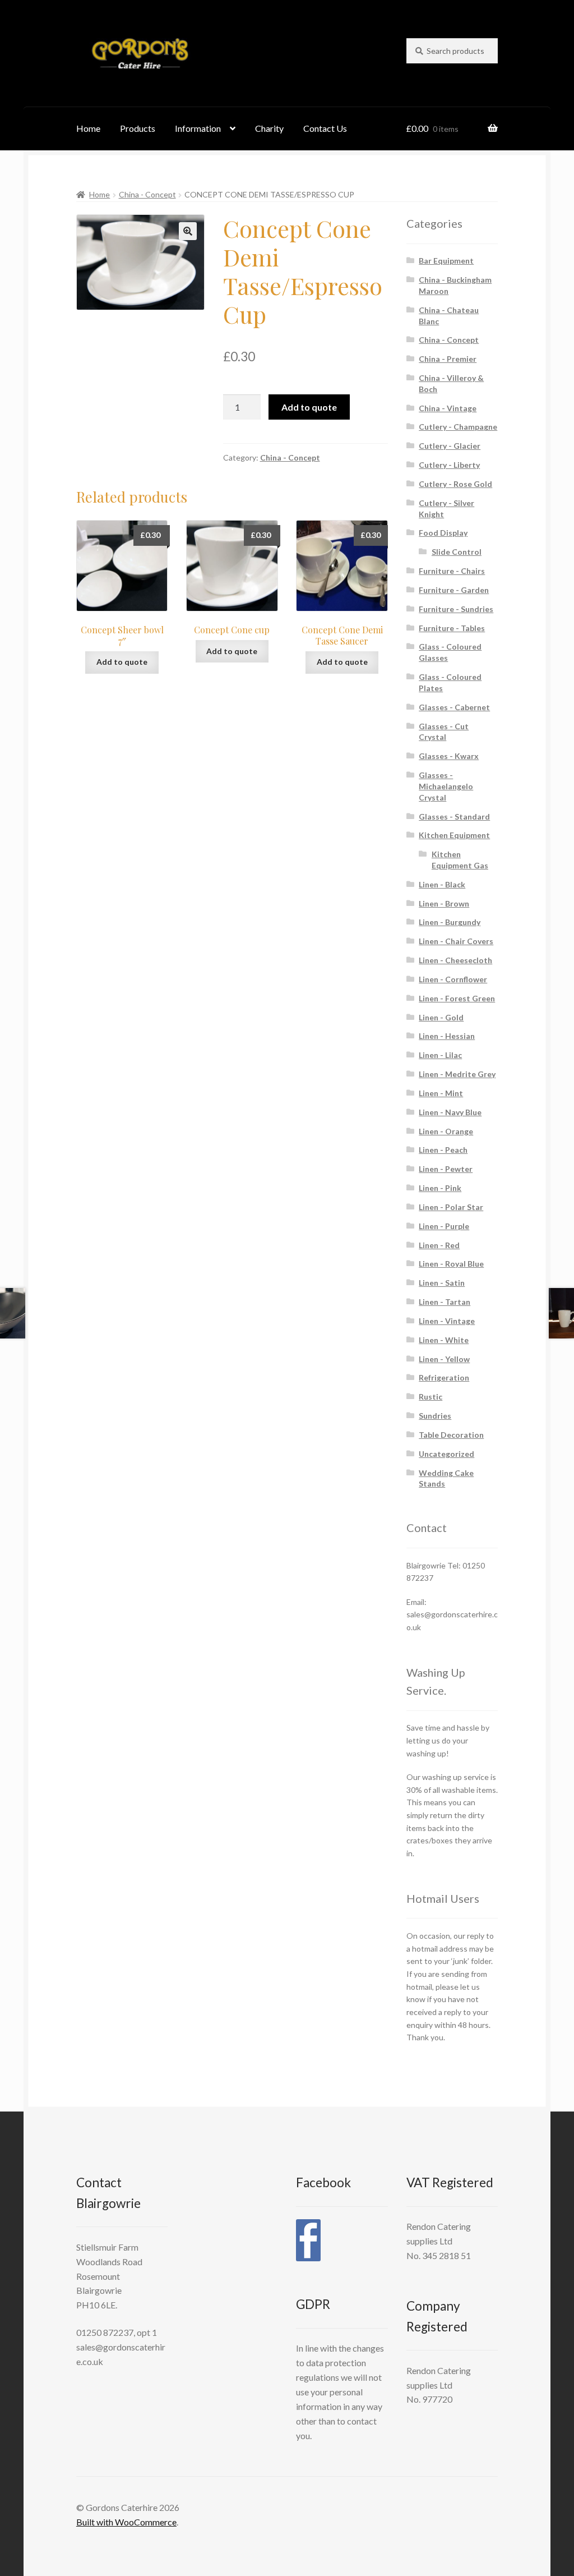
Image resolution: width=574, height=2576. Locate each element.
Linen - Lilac (440, 1055)
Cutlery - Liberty (449, 465)
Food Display (443, 533)
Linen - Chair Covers (456, 941)
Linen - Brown (444, 903)
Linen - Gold (441, 1017)
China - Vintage (448, 408)
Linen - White (444, 1340)
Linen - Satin (442, 1283)
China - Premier (448, 359)
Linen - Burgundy (450, 922)
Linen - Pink (440, 1188)
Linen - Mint (441, 1093)
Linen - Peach (443, 1150)
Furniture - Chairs (452, 571)
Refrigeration (444, 1377)
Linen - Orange (446, 1131)
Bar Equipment (446, 261)
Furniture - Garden (454, 590)
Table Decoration (451, 1435)
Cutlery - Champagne (458, 427)
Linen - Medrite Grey (457, 1074)
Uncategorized (446, 1454)
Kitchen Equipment (454, 835)
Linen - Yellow (444, 1359)
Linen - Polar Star (451, 1207)
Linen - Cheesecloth (455, 960)
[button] (188, 231)
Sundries (435, 1416)
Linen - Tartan (445, 1302)
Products (138, 128)
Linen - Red (439, 1245)
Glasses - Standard (454, 817)
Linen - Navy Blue (450, 1112)
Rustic (430, 1397)
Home (88, 128)
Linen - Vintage (447, 1321)
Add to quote (309, 407)
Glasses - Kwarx (449, 756)
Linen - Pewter (446, 1169)
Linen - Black (442, 884)
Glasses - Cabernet (454, 707)
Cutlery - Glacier (450, 446)
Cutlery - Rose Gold (455, 484)
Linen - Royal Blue (451, 1264)
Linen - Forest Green (457, 998)
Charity (269, 128)
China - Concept (147, 194)
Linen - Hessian (447, 1036)
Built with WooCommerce (126, 2522)
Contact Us (325, 128)
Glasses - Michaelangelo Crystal (446, 786)
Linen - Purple (444, 1226)
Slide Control (457, 552)
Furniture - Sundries (456, 609)
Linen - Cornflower (453, 979)
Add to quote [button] (122, 662)
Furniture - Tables (452, 628)
